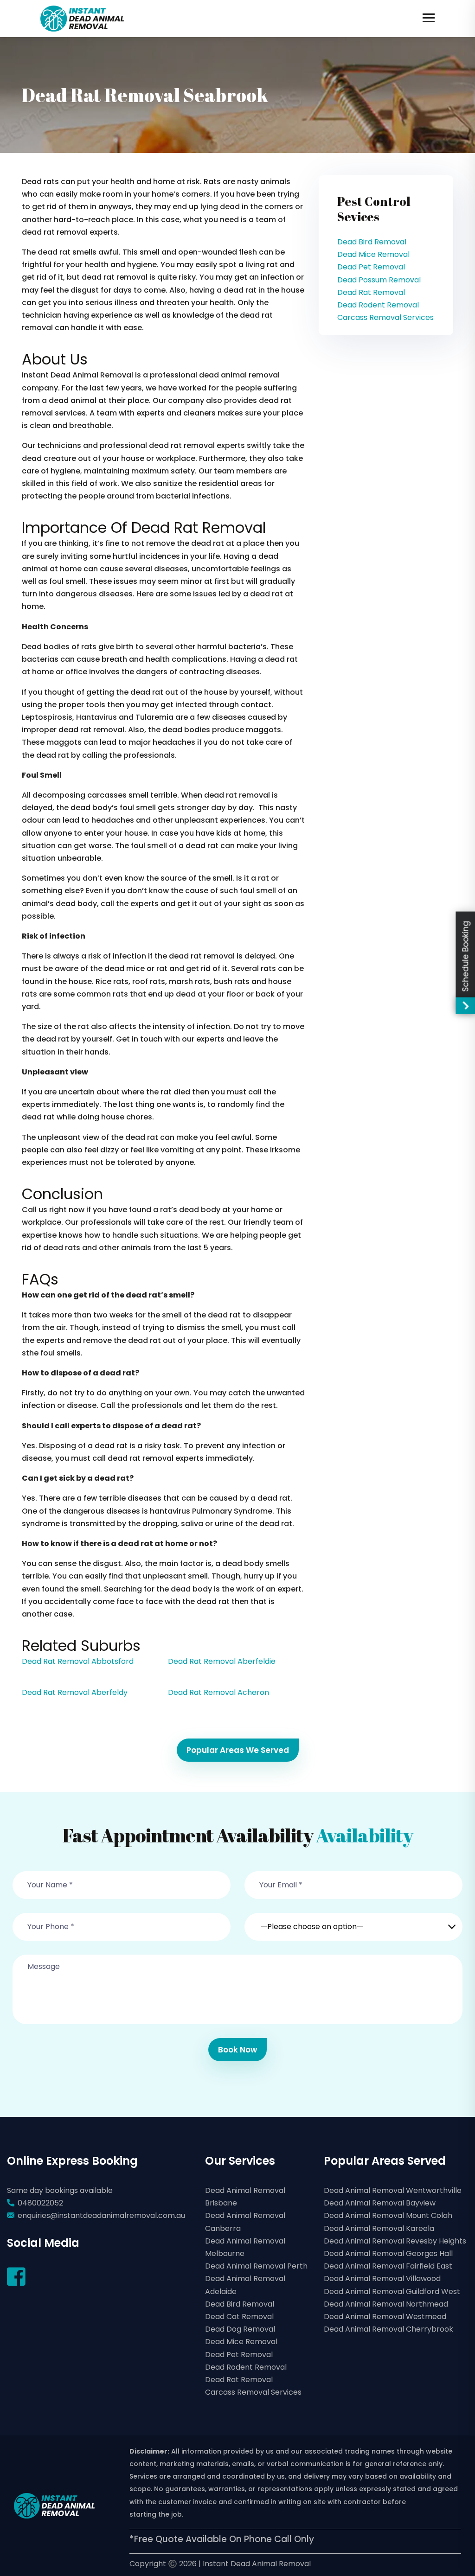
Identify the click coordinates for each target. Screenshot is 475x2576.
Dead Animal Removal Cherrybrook (388, 2329)
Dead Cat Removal (239, 2317)
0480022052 (40, 2203)
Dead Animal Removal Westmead (385, 2317)
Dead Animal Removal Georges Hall (388, 2253)
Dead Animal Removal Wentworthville (393, 2190)
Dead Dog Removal (240, 2329)
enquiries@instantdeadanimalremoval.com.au (101, 2215)
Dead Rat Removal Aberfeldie (222, 1661)
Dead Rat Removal (371, 292)
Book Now (237, 2050)
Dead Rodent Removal (378, 305)
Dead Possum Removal (379, 280)
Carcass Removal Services (385, 317)
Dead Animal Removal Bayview (380, 2203)
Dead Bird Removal (372, 242)
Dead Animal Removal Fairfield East (388, 2266)
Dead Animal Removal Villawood (382, 2279)
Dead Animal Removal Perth (256, 2266)
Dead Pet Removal (371, 267)
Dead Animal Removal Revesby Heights (395, 2241)
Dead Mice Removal (373, 254)
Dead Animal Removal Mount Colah (388, 2215)
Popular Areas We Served (238, 1750)
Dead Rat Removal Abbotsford (78, 1661)
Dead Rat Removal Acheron (218, 1692)
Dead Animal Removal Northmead (386, 2304)
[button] (353, 1921)
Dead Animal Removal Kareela (379, 2228)
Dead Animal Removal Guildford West (392, 2292)
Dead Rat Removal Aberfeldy (75, 1692)
